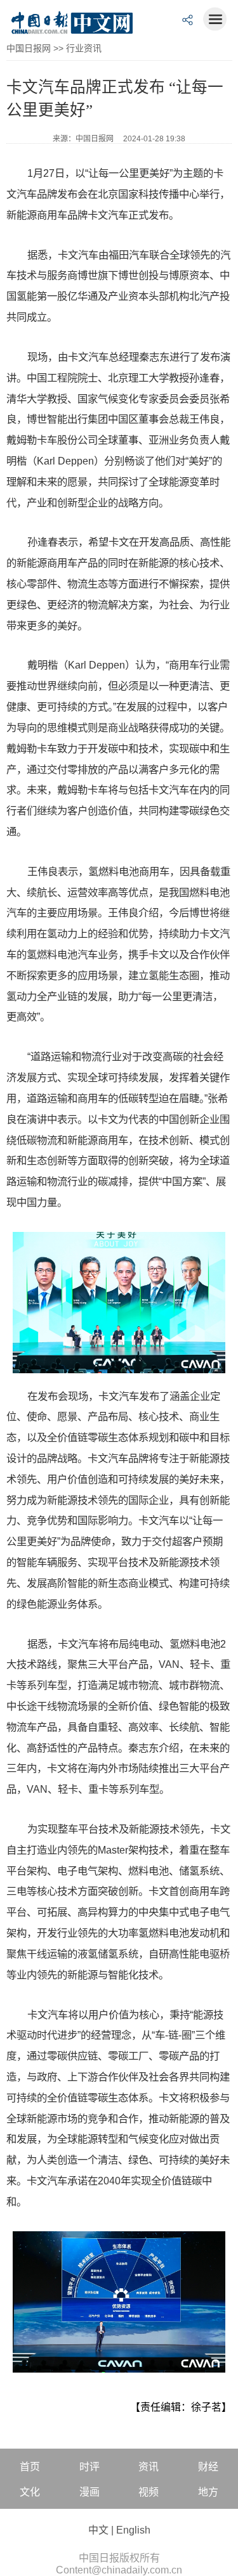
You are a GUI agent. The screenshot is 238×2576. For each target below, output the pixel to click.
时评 (89, 2467)
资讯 (149, 2467)
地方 (208, 2492)
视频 (149, 2492)
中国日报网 (29, 48)
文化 (30, 2492)
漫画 (89, 2492)
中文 (98, 2530)
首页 (30, 2467)
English (133, 2530)
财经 (208, 2467)
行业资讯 (84, 48)
